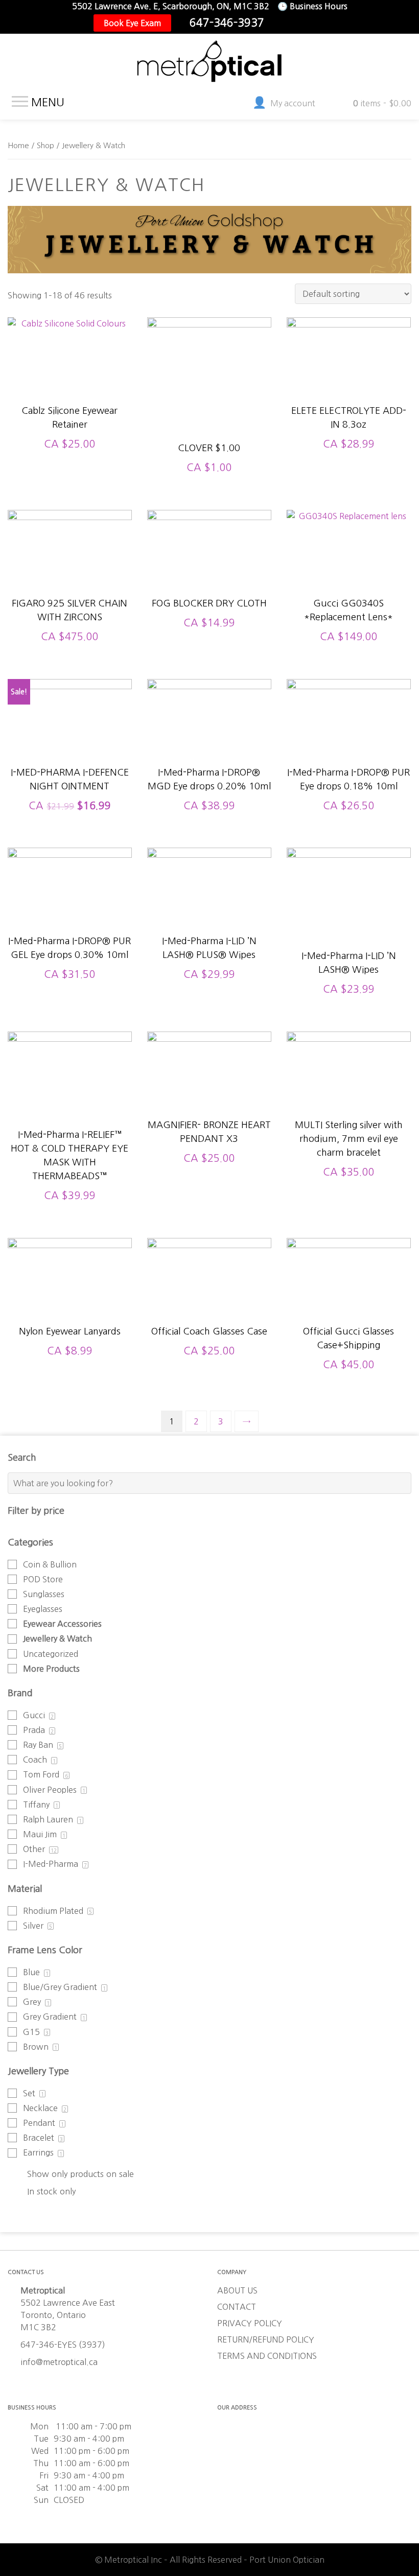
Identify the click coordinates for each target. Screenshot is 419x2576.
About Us (237, 2290)
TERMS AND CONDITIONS (267, 2356)
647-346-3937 (227, 23)
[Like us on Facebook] (285, 23)
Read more (349, 1108)
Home (18, 145)
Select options (70, 388)
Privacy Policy (250, 2323)
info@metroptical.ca (59, 2362)
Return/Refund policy (266, 2339)
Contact (237, 2307)
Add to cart (209, 398)
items (382, 103)
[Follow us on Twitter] (301, 23)
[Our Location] (317, 23)
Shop (45, 145)
